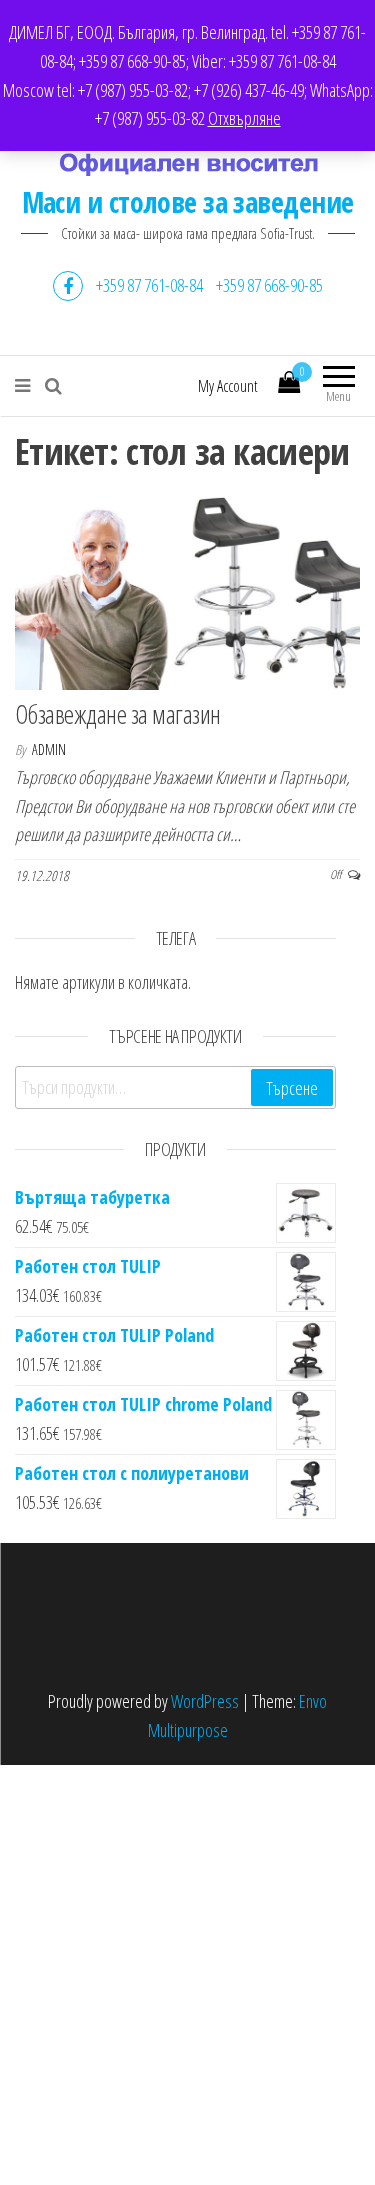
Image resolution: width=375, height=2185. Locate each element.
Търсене (292, 1088)
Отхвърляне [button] (244, 118)
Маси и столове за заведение (188, 202)
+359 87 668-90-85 (269, 285)
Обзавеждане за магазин (118, 714)
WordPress (205, 1701)
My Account (228, 386)
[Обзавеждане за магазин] (187, 591)
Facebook (68, 286)
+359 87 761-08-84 (149, 285)
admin (49, 749)
